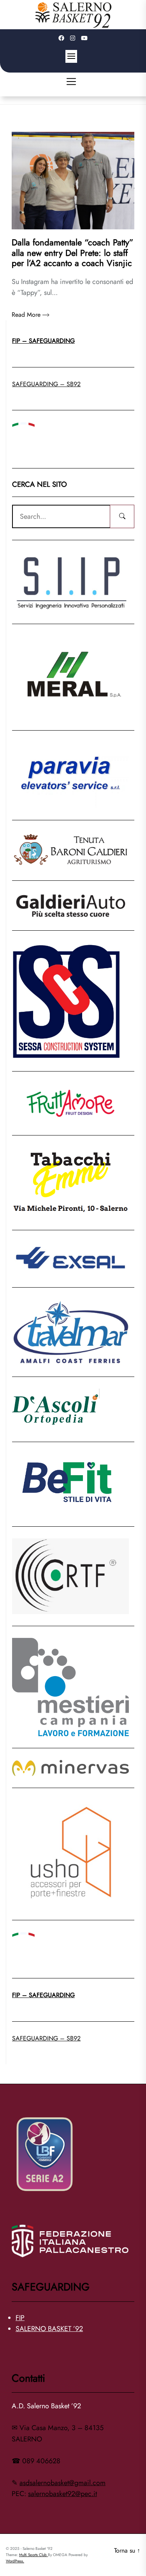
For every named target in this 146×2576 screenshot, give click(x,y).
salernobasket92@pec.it (62, 2494)
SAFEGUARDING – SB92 (46, 384)
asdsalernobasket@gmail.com (62, 2483)
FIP (20, 2318)
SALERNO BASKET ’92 (49, 2329)
